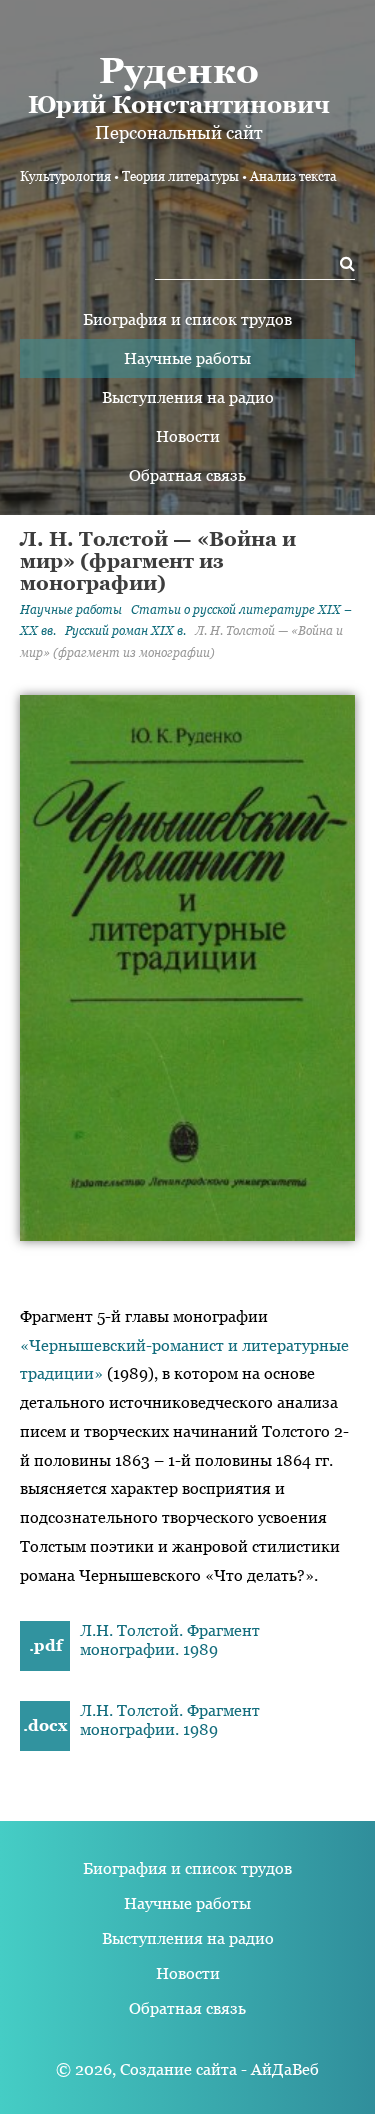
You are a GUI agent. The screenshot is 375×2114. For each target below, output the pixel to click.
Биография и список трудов (187, 319)
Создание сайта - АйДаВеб (219, 2069)
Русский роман (125, 631)
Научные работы (187, 358)
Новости (188, 436)
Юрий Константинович (179, 84)
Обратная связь (187, 475)
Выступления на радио (188, 397)
